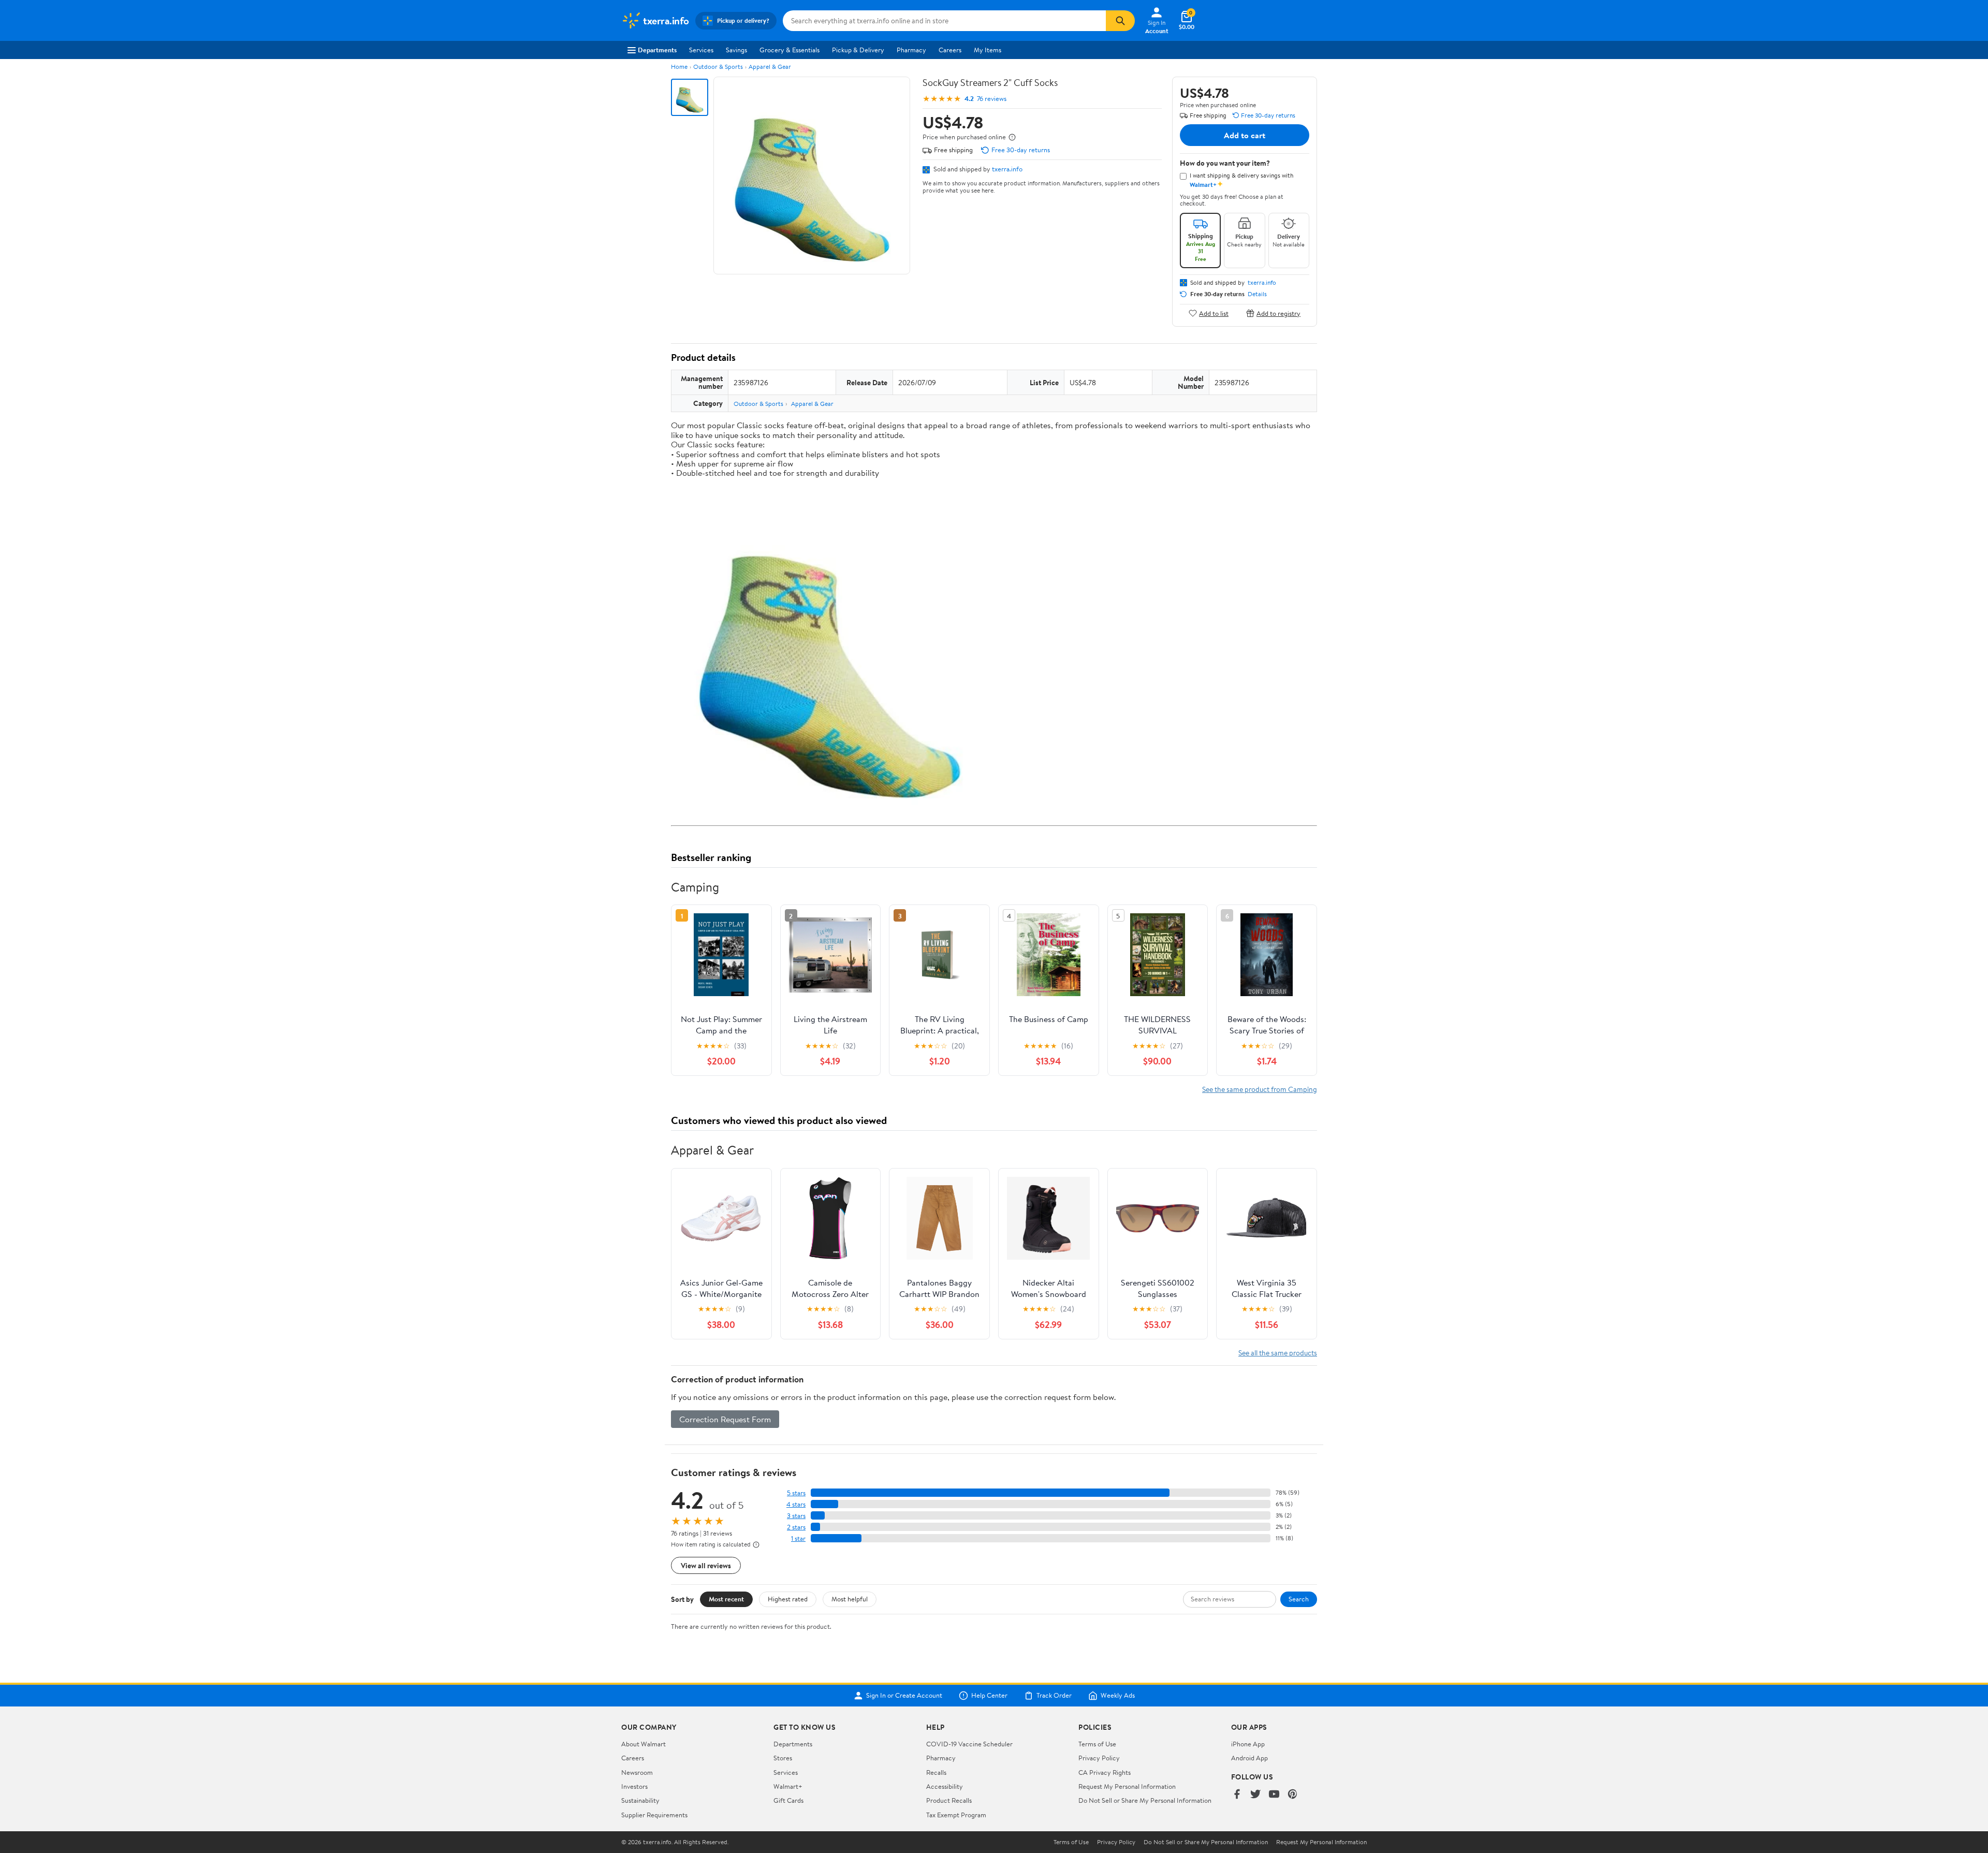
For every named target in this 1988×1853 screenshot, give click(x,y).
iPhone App (1248, 1744)
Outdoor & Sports (718, 67)
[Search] (1120, 21)
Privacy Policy (1099, 1758)
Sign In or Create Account (904, 1696)
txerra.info (1007, 169)
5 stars (796, 1493)
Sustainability (640, 1800)
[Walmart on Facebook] (1237, 1795)
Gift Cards (788, 1800)
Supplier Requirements (654, 1815)
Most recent (726, 1599)
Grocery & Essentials (790, 50)
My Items (988, 50)
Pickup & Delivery (858, 50)
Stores (783, 1758)
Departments (657, 50)
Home (679, 67)
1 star (798, 1538)
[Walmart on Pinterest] (1293, 1795)
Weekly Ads (1118, 1696)
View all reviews (706, 1565)
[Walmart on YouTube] (1274, 1795)
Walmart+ (788, 1786)
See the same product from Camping (1260, 1089)
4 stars (796, 1504)
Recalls (936, 1772)
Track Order (1054, 1696)
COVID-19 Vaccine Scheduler (969, 1744)
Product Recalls (949, 1800)
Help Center (989, 1696)
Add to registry (1278, 313)
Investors (634, 1786)
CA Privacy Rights (1105, 1772)
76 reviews (992, 99)
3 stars (796, 1516)
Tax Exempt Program (956, 1815)
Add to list (1214, 313)
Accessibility (945, 1786)
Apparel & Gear (770, 67)
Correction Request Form (725, 1419)
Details (1257, 294)
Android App (1249, 1758)
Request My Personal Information (1127, 1786)
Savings (736, 50)
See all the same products (1278, 1353)
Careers (950, 50)
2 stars (796, 1527)
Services (701, 50)
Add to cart (1245, 135)
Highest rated (788, 1599)
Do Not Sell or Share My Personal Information (1145, 1800)
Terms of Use (1097, 1744)
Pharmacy (911, 50)
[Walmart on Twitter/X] (1255, 1795)
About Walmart (644, 1744)
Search (1299, 1599)
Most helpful (850, 1599)
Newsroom (637, 1772)
